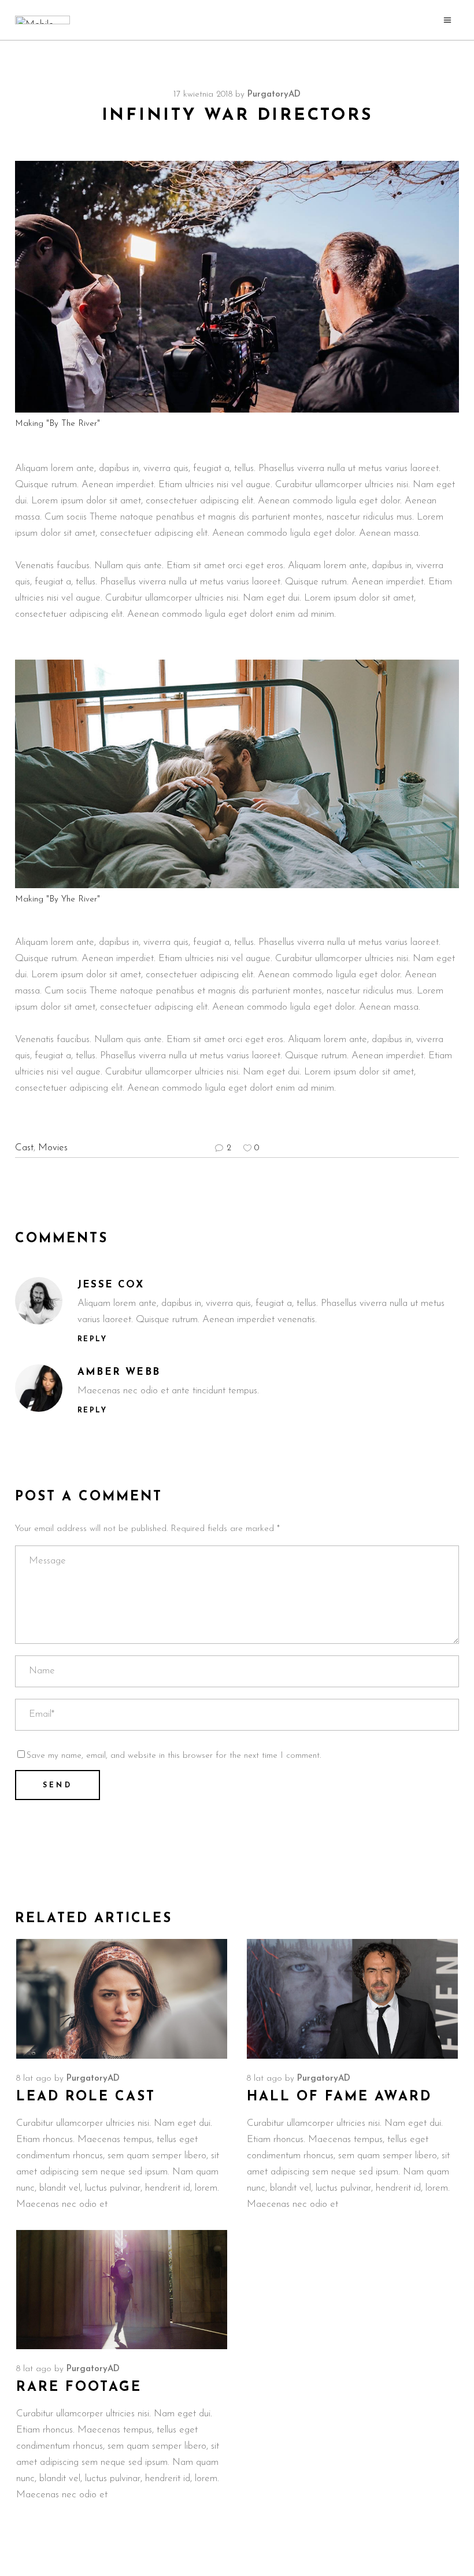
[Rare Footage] (122, 2290)
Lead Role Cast (86, 2097)
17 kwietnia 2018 (203, 95)
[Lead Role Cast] (122, 1999)
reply (92, 1339)
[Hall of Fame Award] (352, 1999)
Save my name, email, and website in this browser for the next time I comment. (174, 1756)
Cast (24, 1148)
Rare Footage (79, 2388)
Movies (53, 1148)
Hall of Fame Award (339, 2097)
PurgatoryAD (274, 95)
